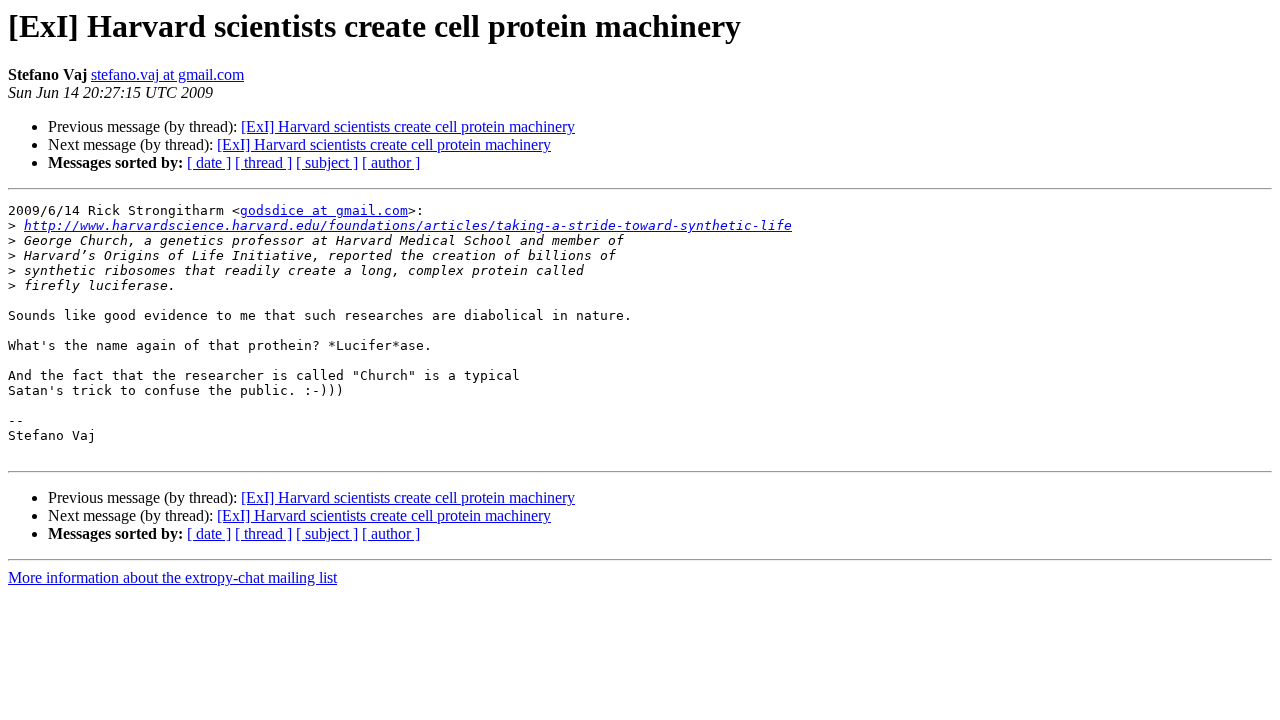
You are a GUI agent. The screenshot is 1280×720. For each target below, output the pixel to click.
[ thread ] (263, 162)
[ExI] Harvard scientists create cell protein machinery (408, 126)
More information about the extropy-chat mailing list (172, 577)
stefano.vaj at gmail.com (167, 74)
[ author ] (391, 162)
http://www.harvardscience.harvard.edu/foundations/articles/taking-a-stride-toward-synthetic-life (408, 225)
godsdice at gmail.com (324, 210)
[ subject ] (327, 162)
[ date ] (209, 162)
